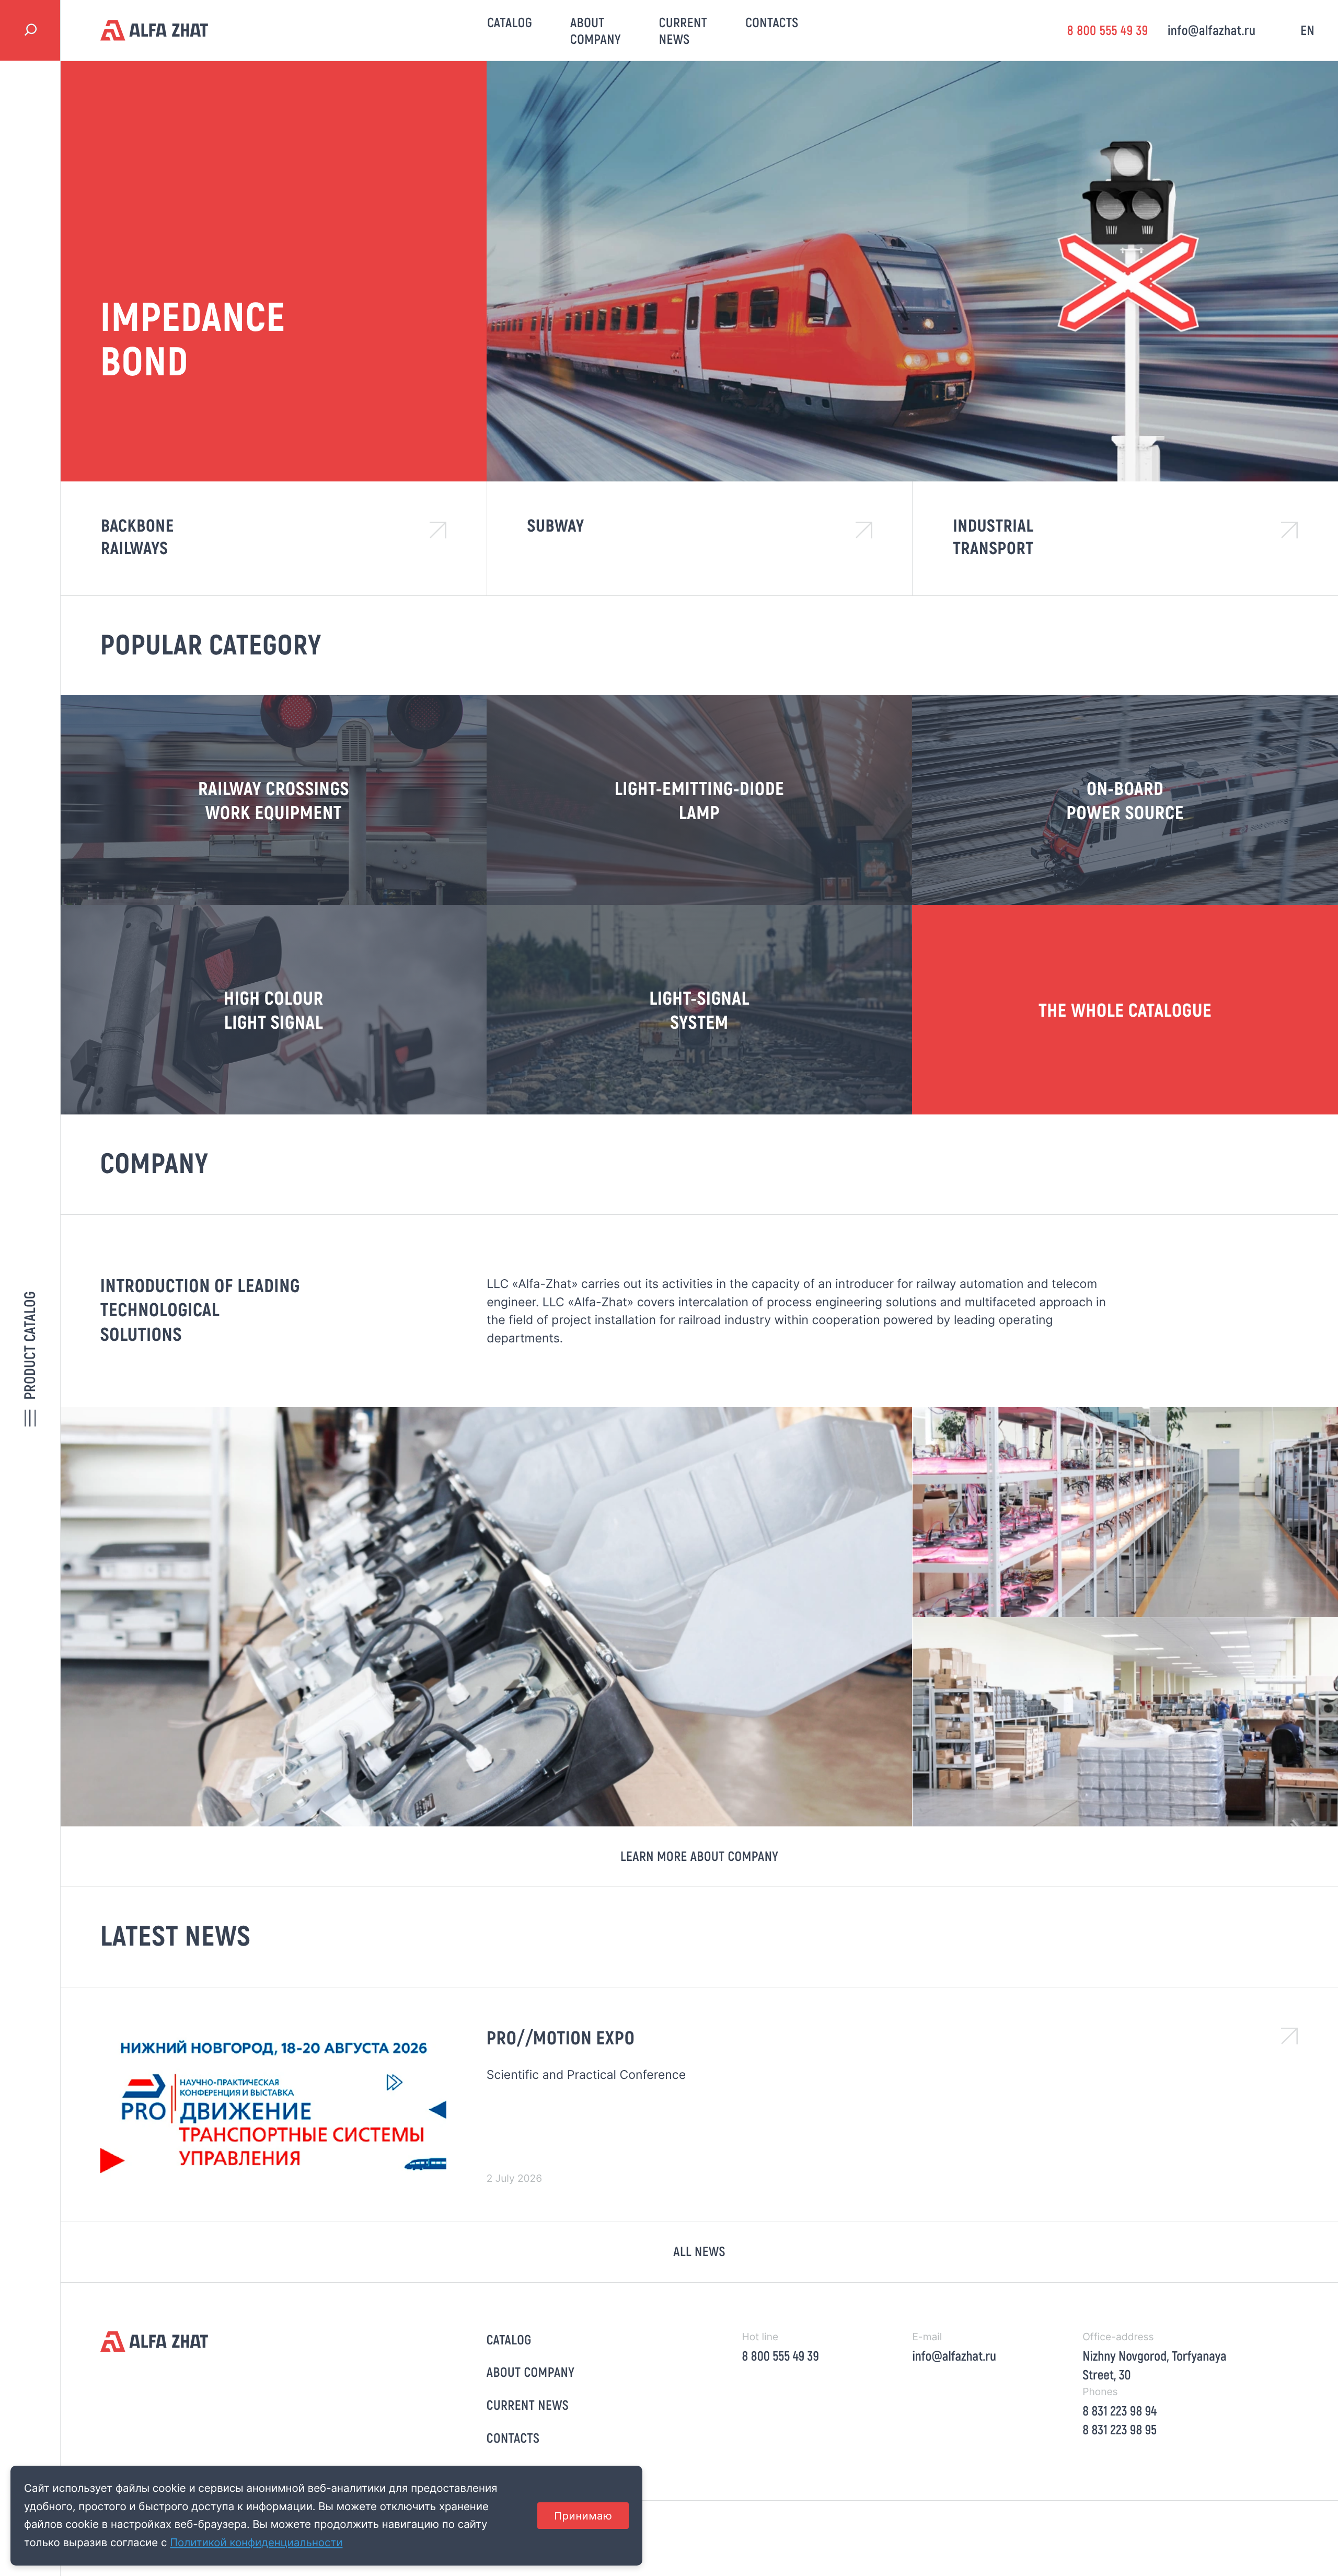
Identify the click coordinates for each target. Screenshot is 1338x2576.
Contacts (772, 22)
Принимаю (583, 2516)
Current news (683, 31)
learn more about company (699, 1856)
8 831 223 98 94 (1120, 2411)
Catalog (510, 22)
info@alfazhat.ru (1212, 30)
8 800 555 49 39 (1108, 30)
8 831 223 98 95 (1120, 2429)
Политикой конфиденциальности (256, 2542)
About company (596, 31)
